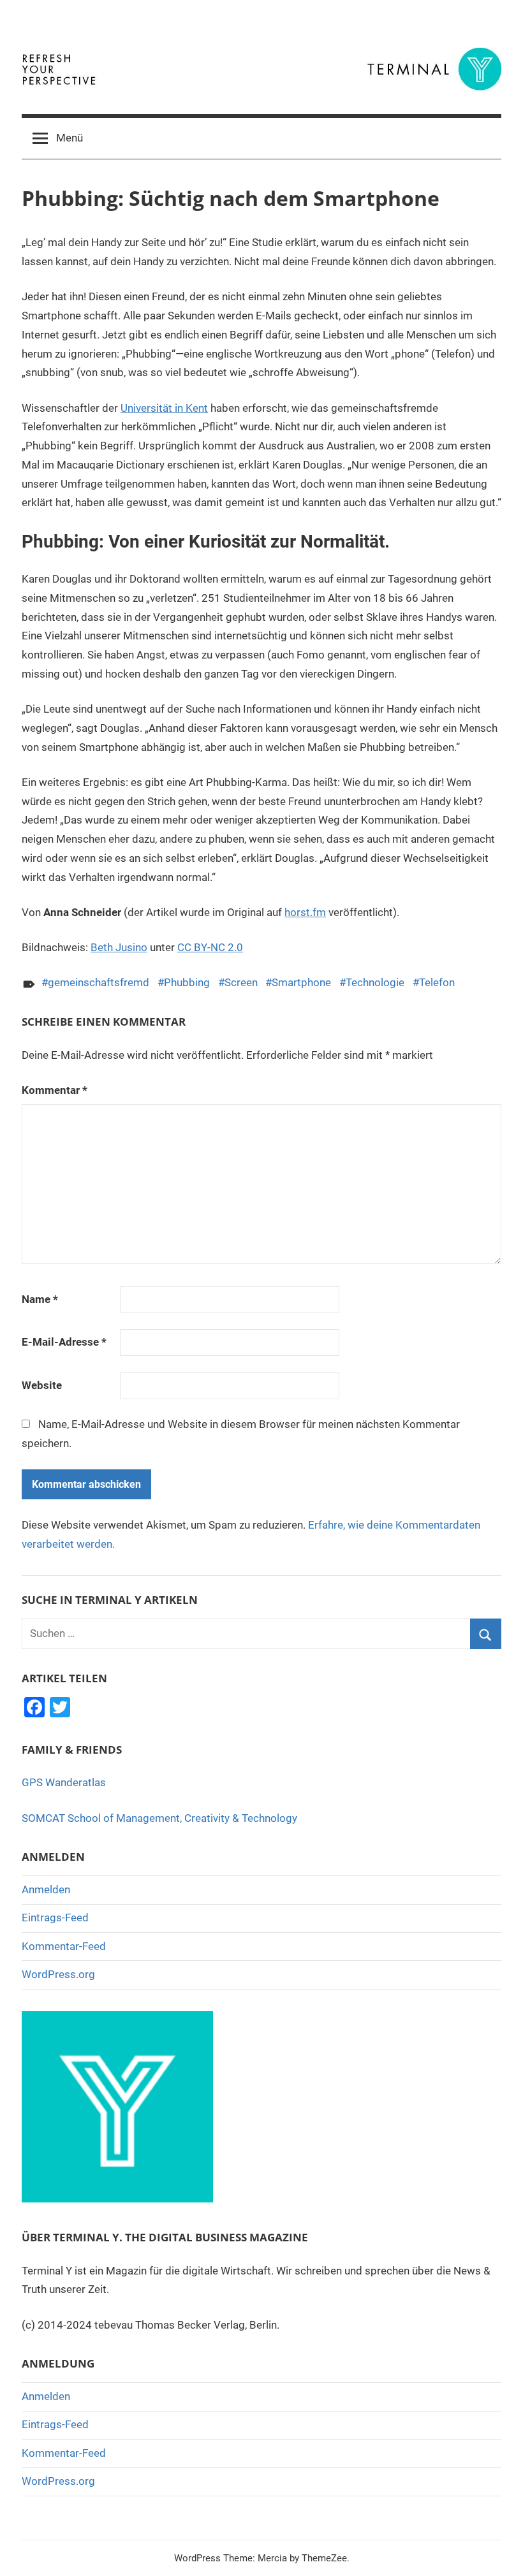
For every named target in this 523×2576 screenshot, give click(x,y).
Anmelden (46, 1889)
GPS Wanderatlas (64, 1782)
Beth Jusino (119, 947)
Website (42, 1385)
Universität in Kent (164, 408)
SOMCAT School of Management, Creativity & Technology (159, 1818)
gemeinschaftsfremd (99, 982)
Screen (241, 982)
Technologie (375, 982)
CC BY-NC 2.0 (210, 947)
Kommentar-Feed (64, 1946)
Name (40, 1299)
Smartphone (301, 982)
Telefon (437, 982)
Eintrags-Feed (55, 1917)
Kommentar (55, 1090)
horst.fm (305, 912)
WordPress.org (58, 1974)
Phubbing (187, 982)
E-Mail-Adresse (64, 1342)
